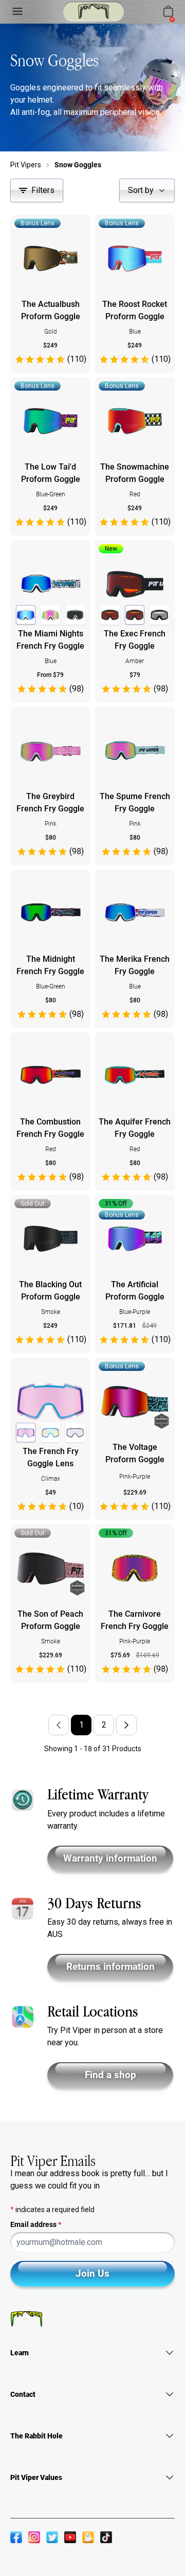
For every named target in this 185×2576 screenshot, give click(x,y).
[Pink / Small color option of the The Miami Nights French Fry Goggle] (50, 615)
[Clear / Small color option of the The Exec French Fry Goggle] (159, 615)
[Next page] (126, 1725)
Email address (36, 2224)
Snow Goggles (78, 165)
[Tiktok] (106, 2537)
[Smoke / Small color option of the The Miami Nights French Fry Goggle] (75, 615)
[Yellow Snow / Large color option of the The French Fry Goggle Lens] (50, 1432)
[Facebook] (16, 2537)
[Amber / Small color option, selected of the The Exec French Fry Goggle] (135, 615)
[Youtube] (70, 2537)
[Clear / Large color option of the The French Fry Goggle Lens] (75, 1432)
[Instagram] (34, 2537)
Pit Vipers (26, 165)
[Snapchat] (88, 2537)
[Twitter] (52, 2537)
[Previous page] (59, 1725)
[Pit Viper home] (94, 12)
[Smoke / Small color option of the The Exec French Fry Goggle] (110, 615)
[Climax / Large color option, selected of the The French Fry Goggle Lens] (26, 1432)
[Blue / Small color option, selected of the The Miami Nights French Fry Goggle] (26, 615)
